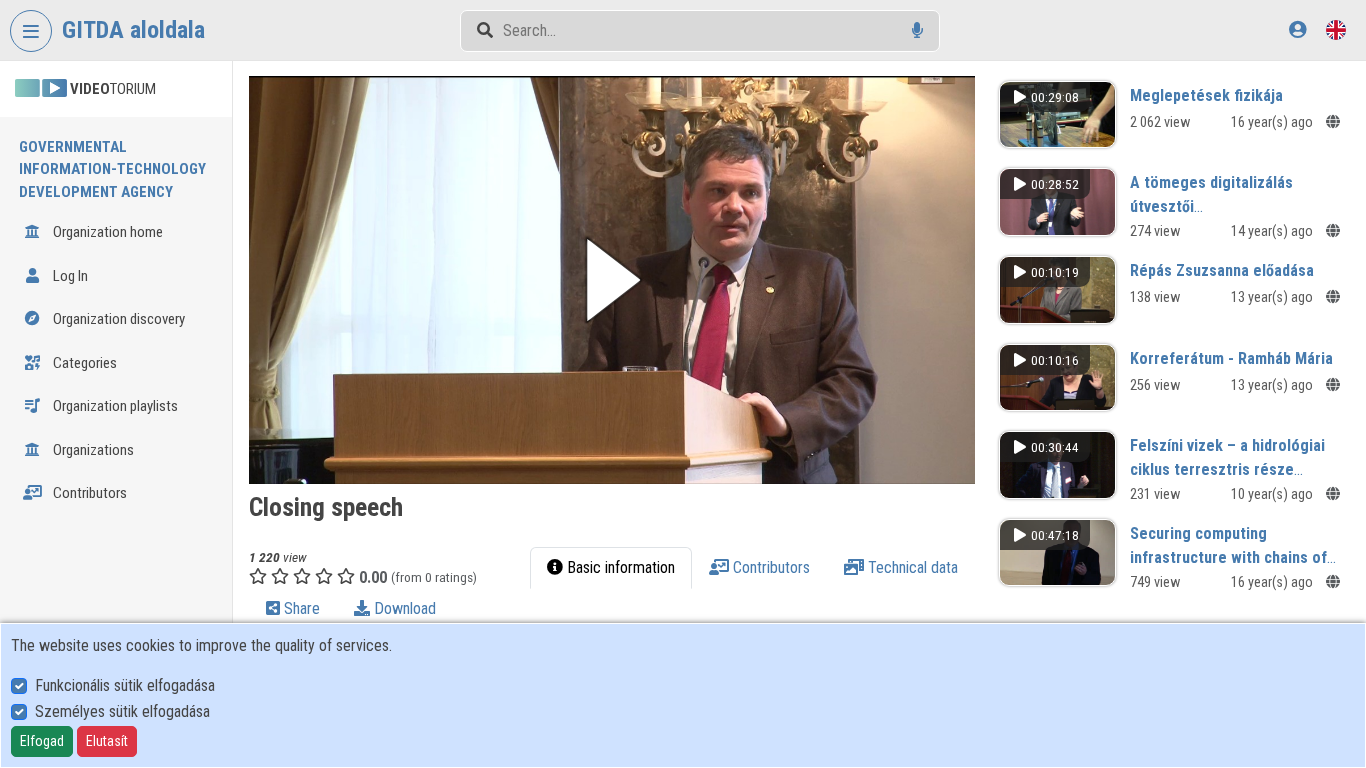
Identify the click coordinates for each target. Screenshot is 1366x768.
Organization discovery (117, 319)
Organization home (106, 232)
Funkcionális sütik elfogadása (125, 685)
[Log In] (1297, 29)
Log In (69, 276)
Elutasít (107, 741)
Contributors (88, 493)
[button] (612, 280)
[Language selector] (1336, 29)
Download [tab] (403, 608)
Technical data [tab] (911, 567)
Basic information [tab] (619, 567)
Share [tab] (300, 608)
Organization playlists (114, 406)
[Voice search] (917, 30)
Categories (83, 363)
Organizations (92, 450)
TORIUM (113, 89)
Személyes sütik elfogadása (122, 711)
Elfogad (42, 741)
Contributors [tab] (769, 567)
